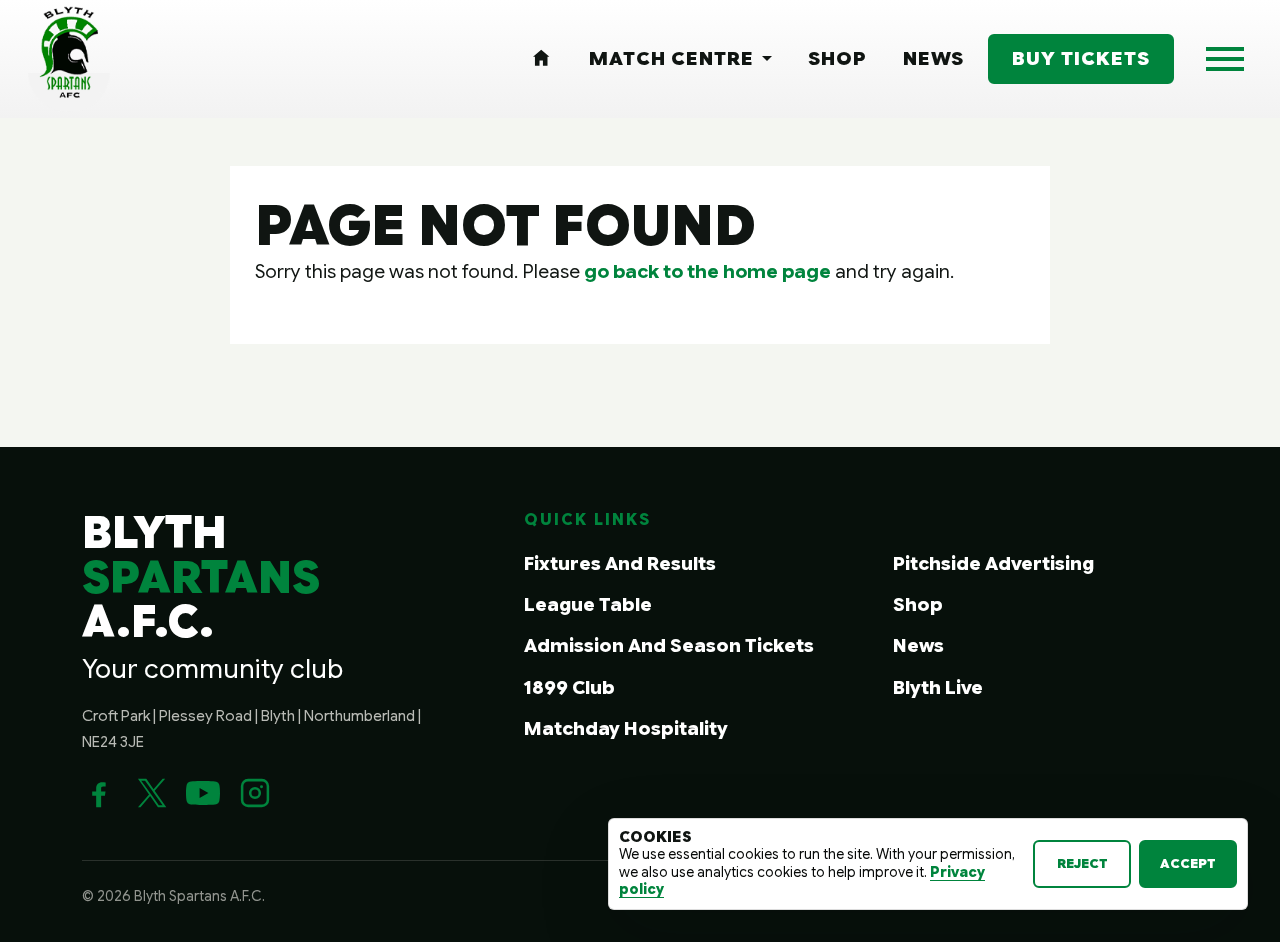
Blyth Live (938, 687)
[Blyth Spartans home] (69, 59)
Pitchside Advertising (993, 563)
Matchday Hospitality (626, 728)
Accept (1188, 863)
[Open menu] (1225, 59)
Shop (918, 604)
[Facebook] (99, 793)
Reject (1082, 863)
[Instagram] (255, 793)
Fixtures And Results (620, 563)
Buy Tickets (1081, 58)
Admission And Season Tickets (669, 645)
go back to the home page (707, 271)
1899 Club (569, 687)
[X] (151, 793)
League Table (588, 604)
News (918, 645)
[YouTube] (203, 793)
